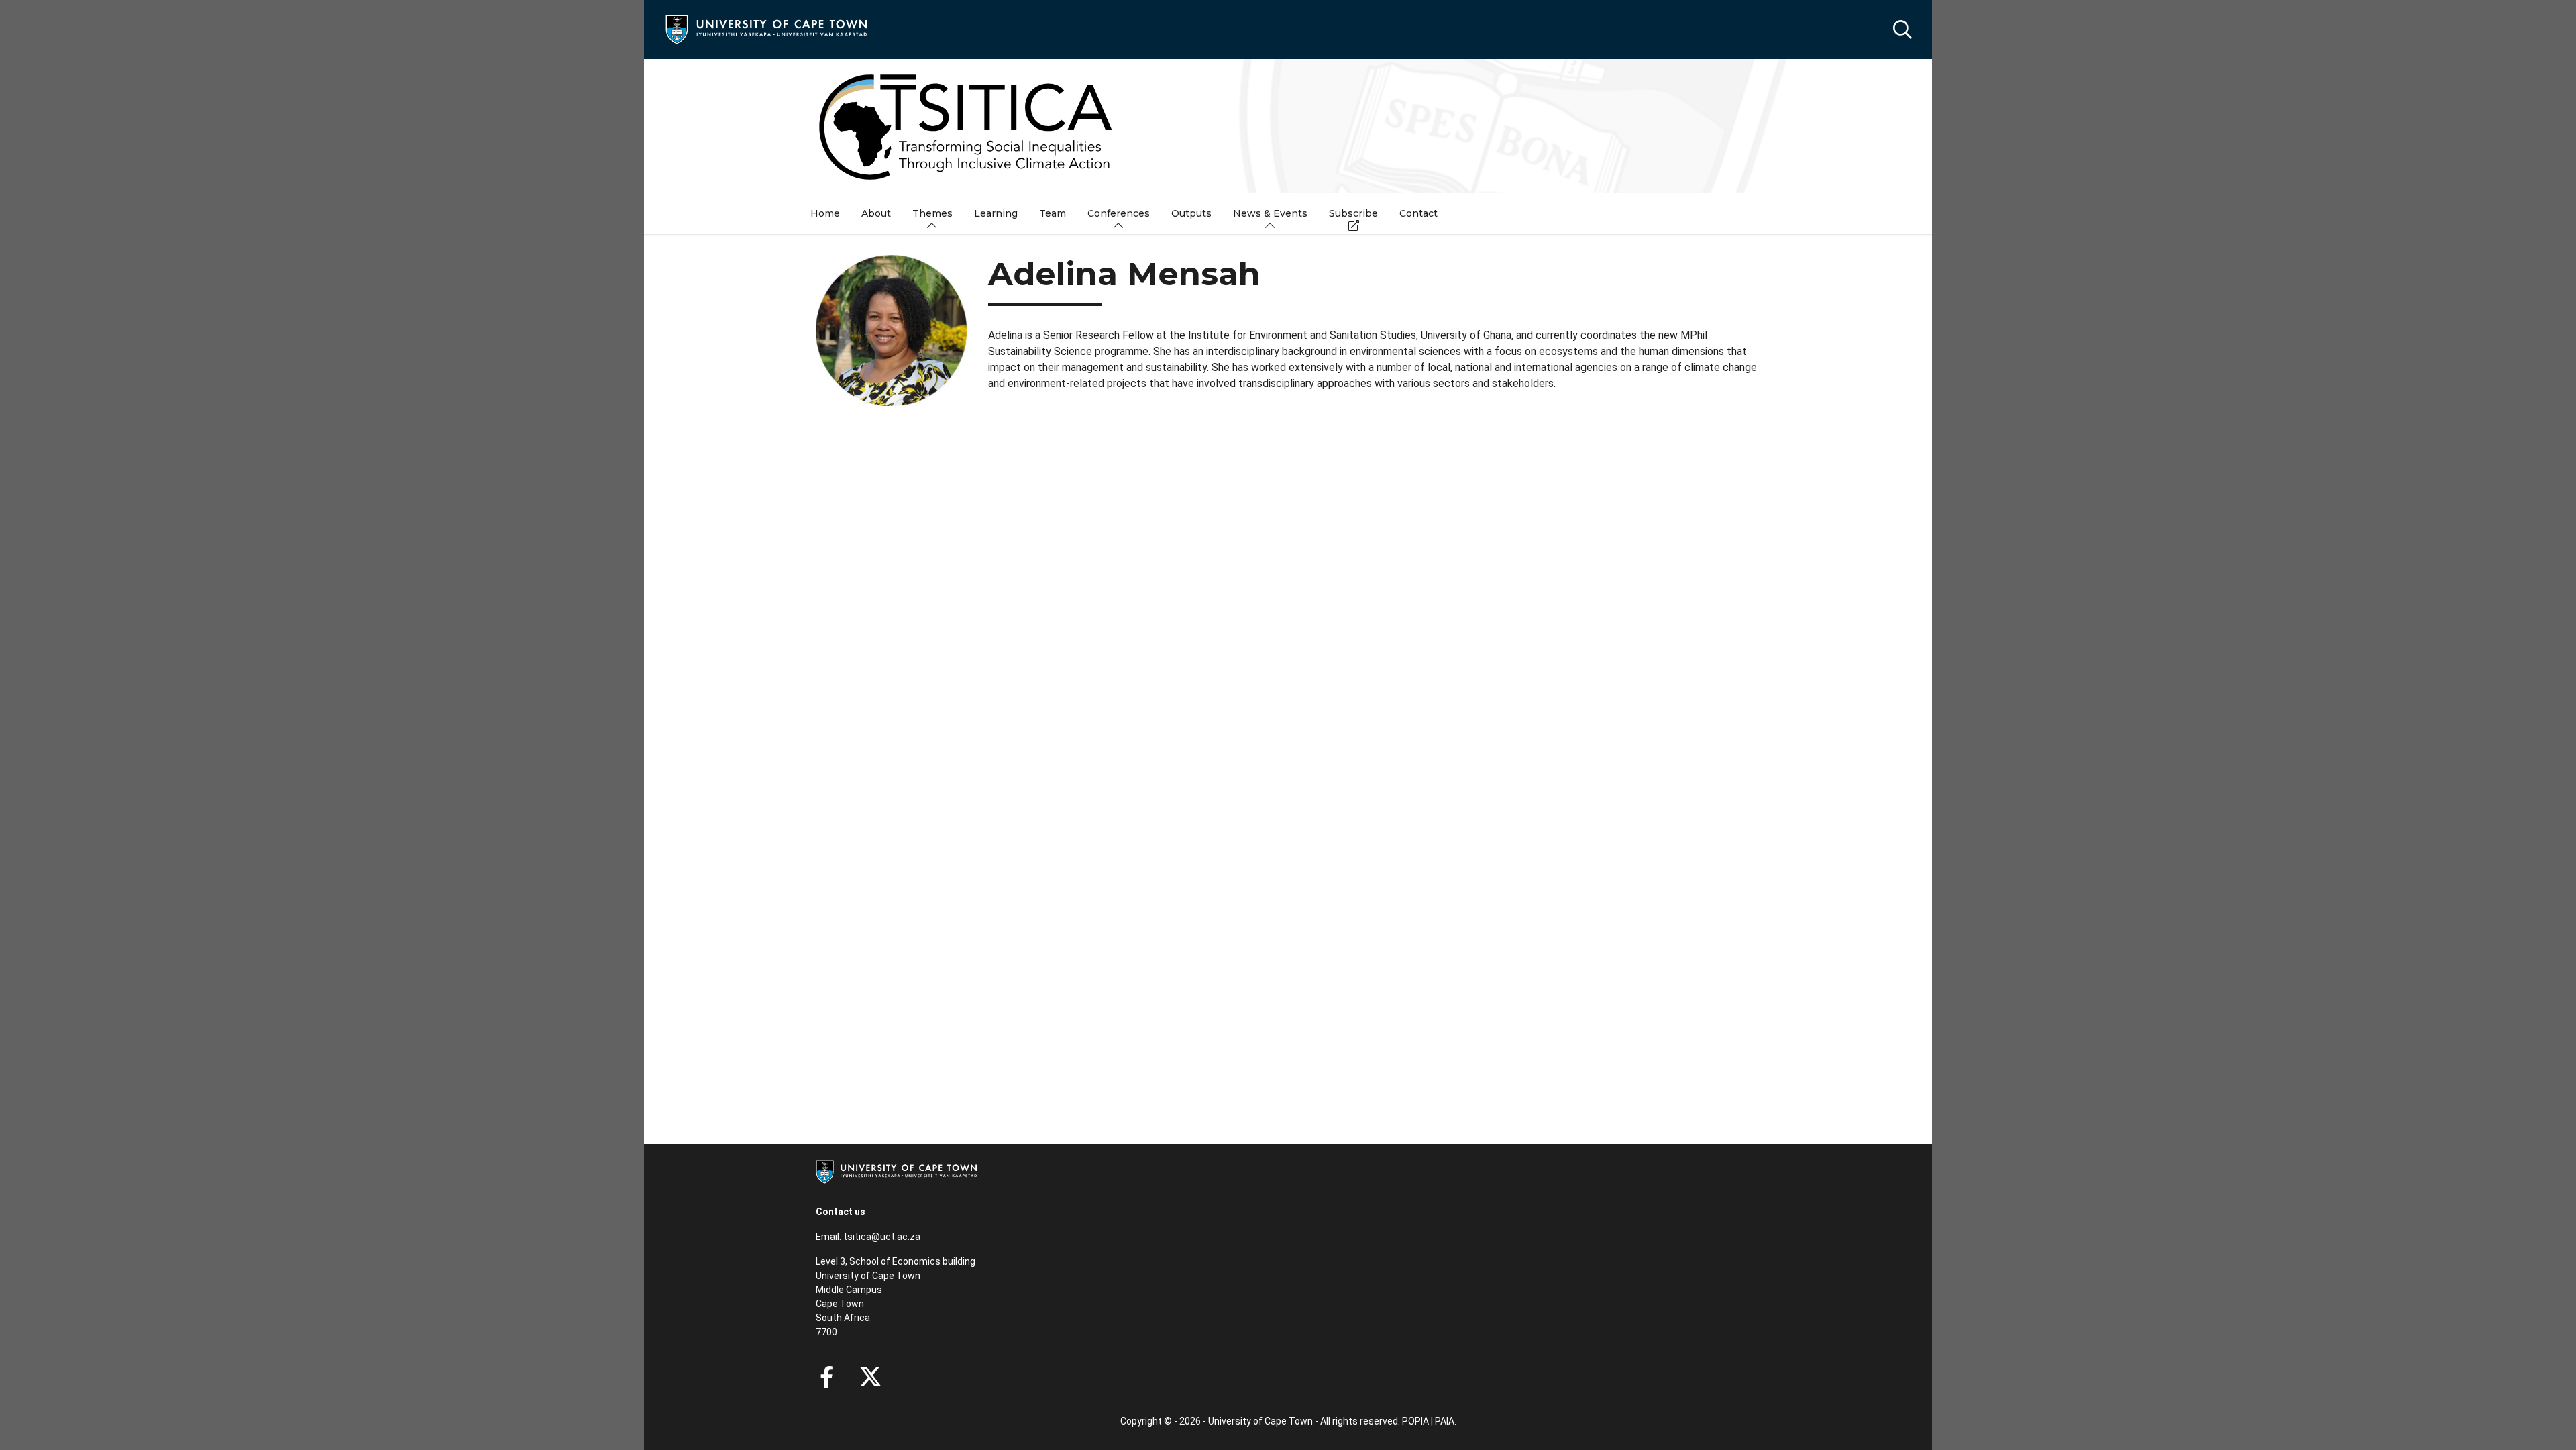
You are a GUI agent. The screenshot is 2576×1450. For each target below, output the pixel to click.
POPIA (1415, 1421)
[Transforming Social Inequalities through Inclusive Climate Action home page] (1288, 126)
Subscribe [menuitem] (1353, 213)
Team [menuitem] (1053, 213)
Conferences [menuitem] (1119, 213)
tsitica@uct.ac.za (882, 1237)
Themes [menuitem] (932, 213)
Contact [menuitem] (1418, 213)
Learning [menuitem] (996, 213)
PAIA (1445, 1421)
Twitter (870, 1377)
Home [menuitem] (825, 213)
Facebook (826, 1377)
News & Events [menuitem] (1270, 213)
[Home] (766, 29)
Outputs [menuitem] (1191, 213)
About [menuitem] (876, 213)
